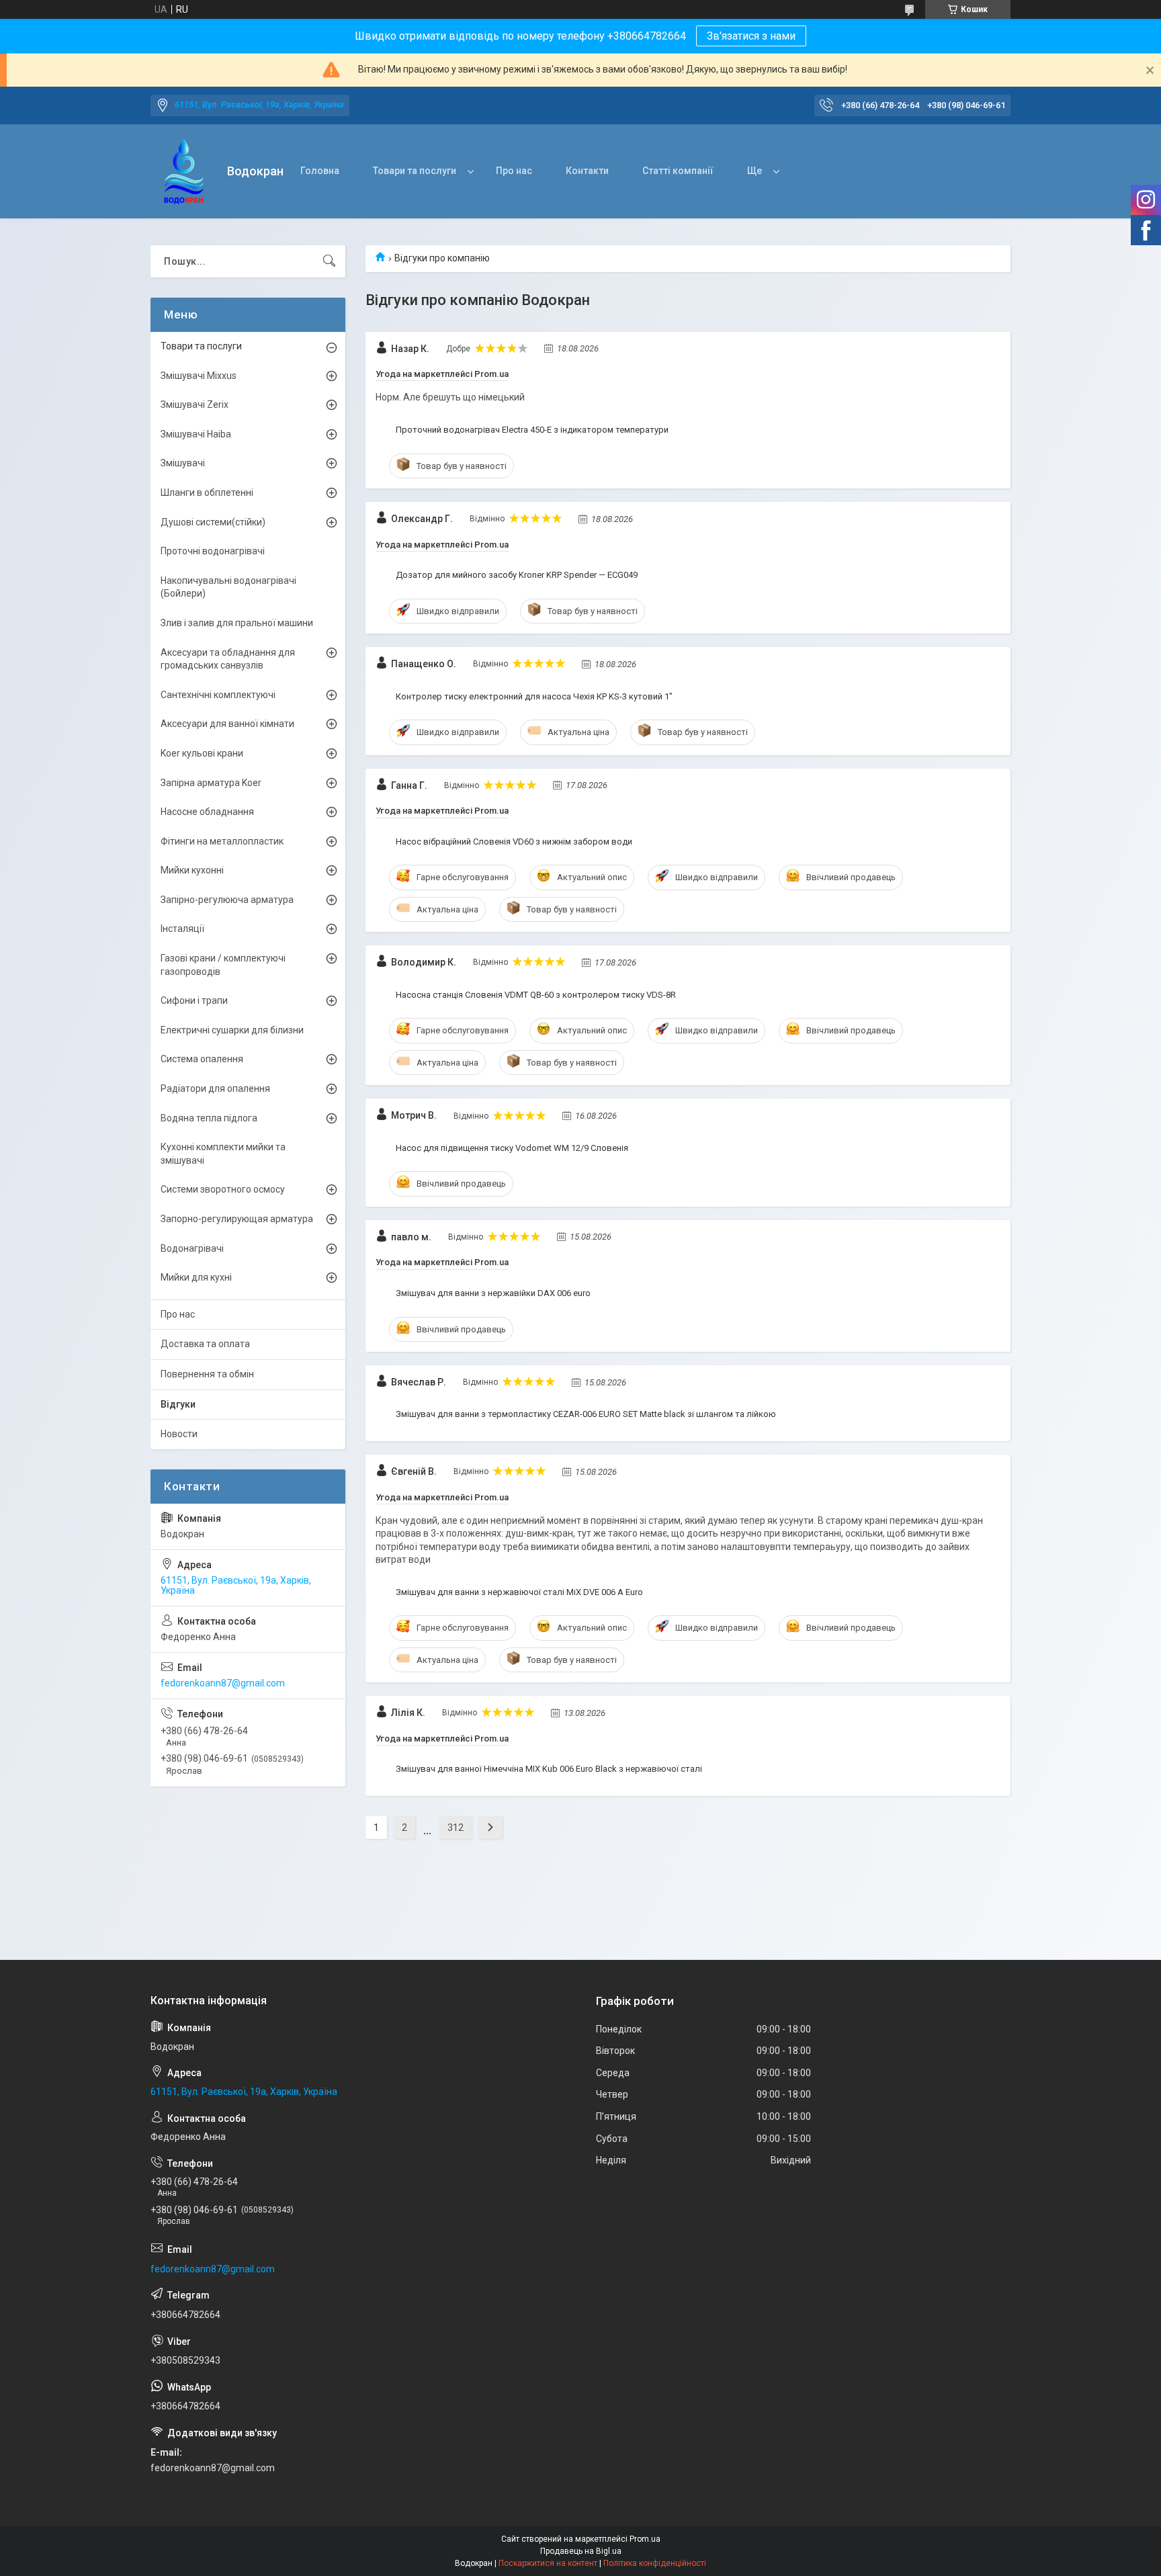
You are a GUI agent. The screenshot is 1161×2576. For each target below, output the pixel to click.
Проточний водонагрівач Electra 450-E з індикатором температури (532, 430)
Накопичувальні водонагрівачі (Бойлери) (228, 587)
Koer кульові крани (202, 753)
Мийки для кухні (196, 1277)
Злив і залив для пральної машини (237, 623)
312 (456, 1828)
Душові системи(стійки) (213, 522)
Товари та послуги (415, 171)
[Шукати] (329, 261)
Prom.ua (645, 2539)
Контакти (587, 171)
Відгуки (178, 1404)
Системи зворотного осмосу (223, 1189)
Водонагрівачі (192, 1248)
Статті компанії (678, 171)
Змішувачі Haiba (196, 434)
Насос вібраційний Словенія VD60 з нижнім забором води (514, 842)
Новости (179, 1434)
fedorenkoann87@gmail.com (223, 1683)
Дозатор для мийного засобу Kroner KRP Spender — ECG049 (517, 575)
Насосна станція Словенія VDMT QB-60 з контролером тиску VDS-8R (536, 995)
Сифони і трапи (194, 1000)
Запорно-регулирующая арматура (237, 1219)
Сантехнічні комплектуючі (218, 695)
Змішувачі (183, 463)
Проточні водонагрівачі (213, 551)
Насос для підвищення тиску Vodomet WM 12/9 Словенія (512, 1148)
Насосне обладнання (207, 812)
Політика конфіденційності (655, 2563)
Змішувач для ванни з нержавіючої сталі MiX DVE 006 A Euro (519, 1592)
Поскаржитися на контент (548, 2563)
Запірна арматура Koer (211, 783)
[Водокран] (184, 172)
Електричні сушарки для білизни (232, 1030)
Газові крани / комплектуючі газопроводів (223, 965)
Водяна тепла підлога (209, 1118)
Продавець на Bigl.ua (581, 2551)
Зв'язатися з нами (751, 36)
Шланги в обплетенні (207, 492)
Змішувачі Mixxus (199, 376)
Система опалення (202, 1059)
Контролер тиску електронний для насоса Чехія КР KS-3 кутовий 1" (534, 696)
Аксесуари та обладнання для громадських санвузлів (228, 659)
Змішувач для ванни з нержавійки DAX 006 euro (493, 1293)
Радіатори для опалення (215, 1088)
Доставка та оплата (205, 1344)
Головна (320, 171)
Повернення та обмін (207, 1374)
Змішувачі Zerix (195, 404)
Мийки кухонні (192, 870)
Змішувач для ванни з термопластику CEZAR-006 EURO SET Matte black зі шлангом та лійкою (586, 1414)
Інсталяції (182, 929)
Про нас (514, 171)
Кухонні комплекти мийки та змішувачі (223, 1154)
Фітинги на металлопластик (222, 841)
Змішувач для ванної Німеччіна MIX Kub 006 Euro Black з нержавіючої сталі (549, 1769)
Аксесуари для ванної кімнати (227, 724)
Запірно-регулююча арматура (227, 900)
